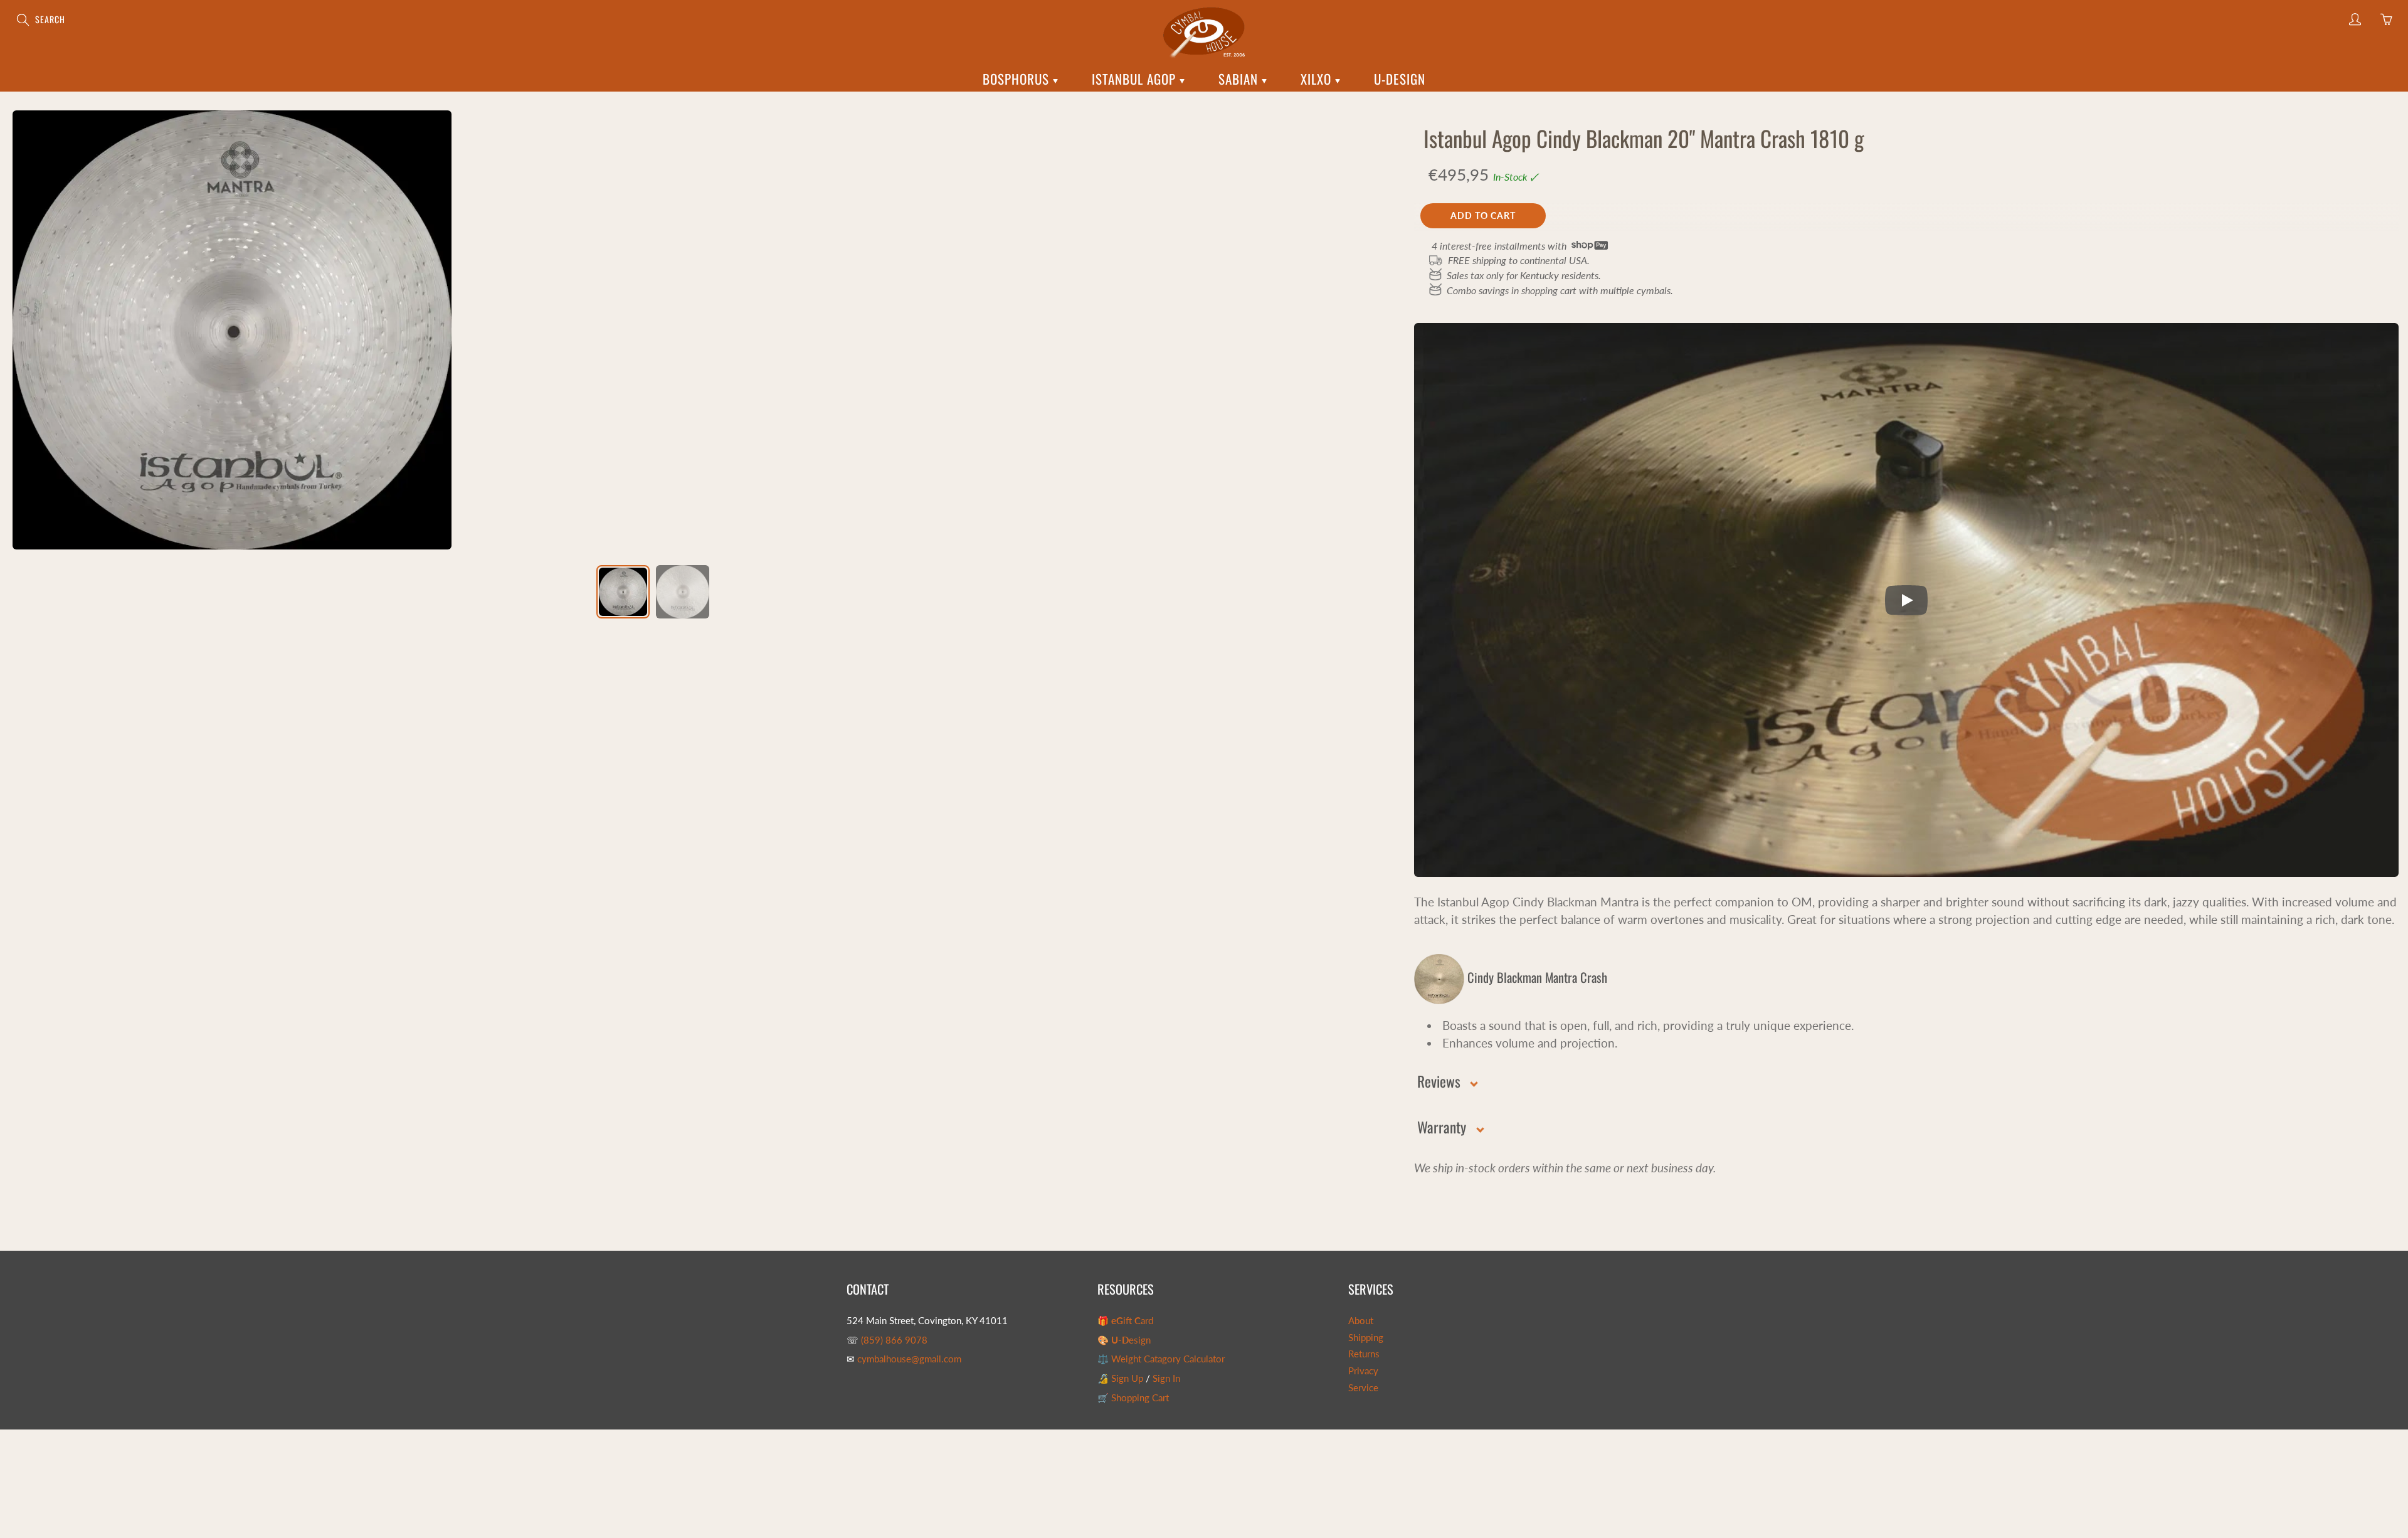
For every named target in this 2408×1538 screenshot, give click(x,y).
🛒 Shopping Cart (1133, 1398)
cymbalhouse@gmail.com (909, 1359)
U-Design (1400, 79)
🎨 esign (1124, 1340)
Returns (1364, 1354)
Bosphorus (1018, 79)
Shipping (1366, 1338)
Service (1363, 1388)
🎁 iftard (1125, 1321)
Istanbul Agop (1136, 79)
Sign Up (1127, 1378)
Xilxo (1318, 79)
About (1361, 1321)
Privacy (1363, 1371)
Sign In (1166, 1378)
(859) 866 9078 (894, 1340)
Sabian (1240, 79)
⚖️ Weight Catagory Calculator (1161, 1359)
